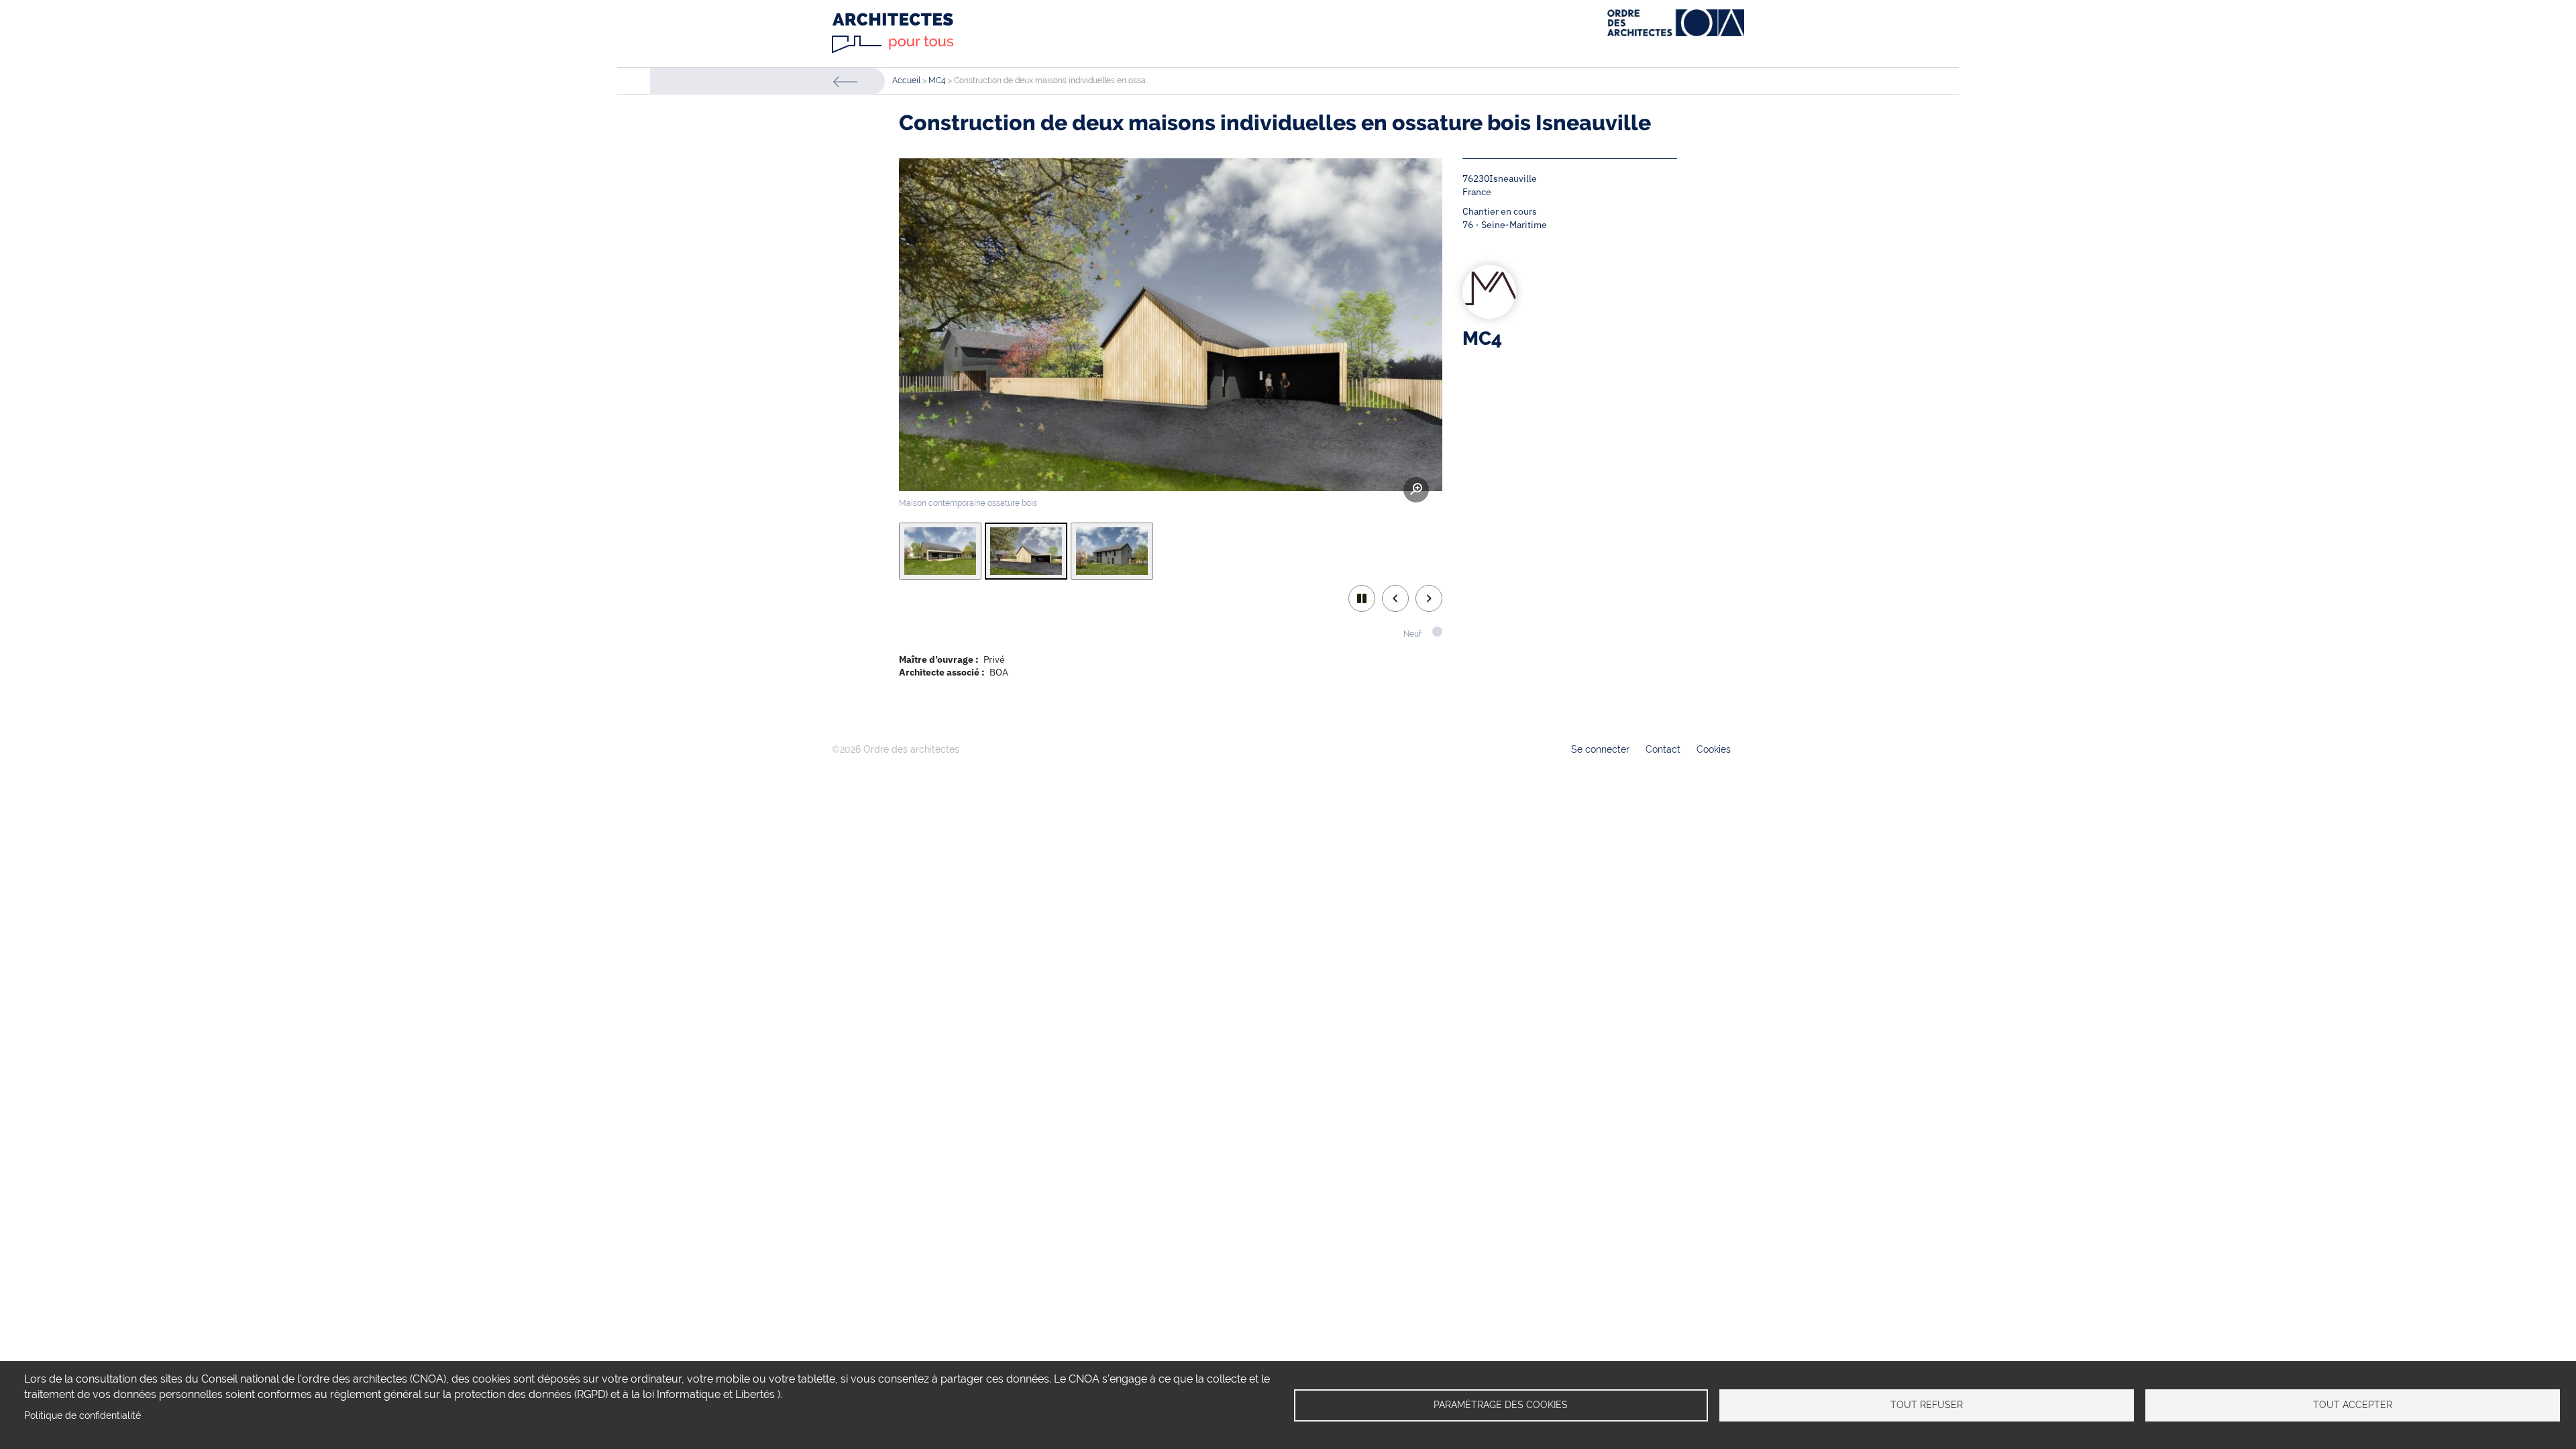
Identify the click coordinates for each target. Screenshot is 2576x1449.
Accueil (906, 80)
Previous (1395, 598)
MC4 (937, 80)
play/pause (1362, 598)
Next (1429, 598)
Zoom (1416, 490)
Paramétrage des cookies (1501, 1405)
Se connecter (1600, 749)
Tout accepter (2353, 1405)
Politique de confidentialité (83, 1415)
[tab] (940, 551)
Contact (1663, 749)
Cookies (1714, 749)
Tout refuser (1927, 1405)
